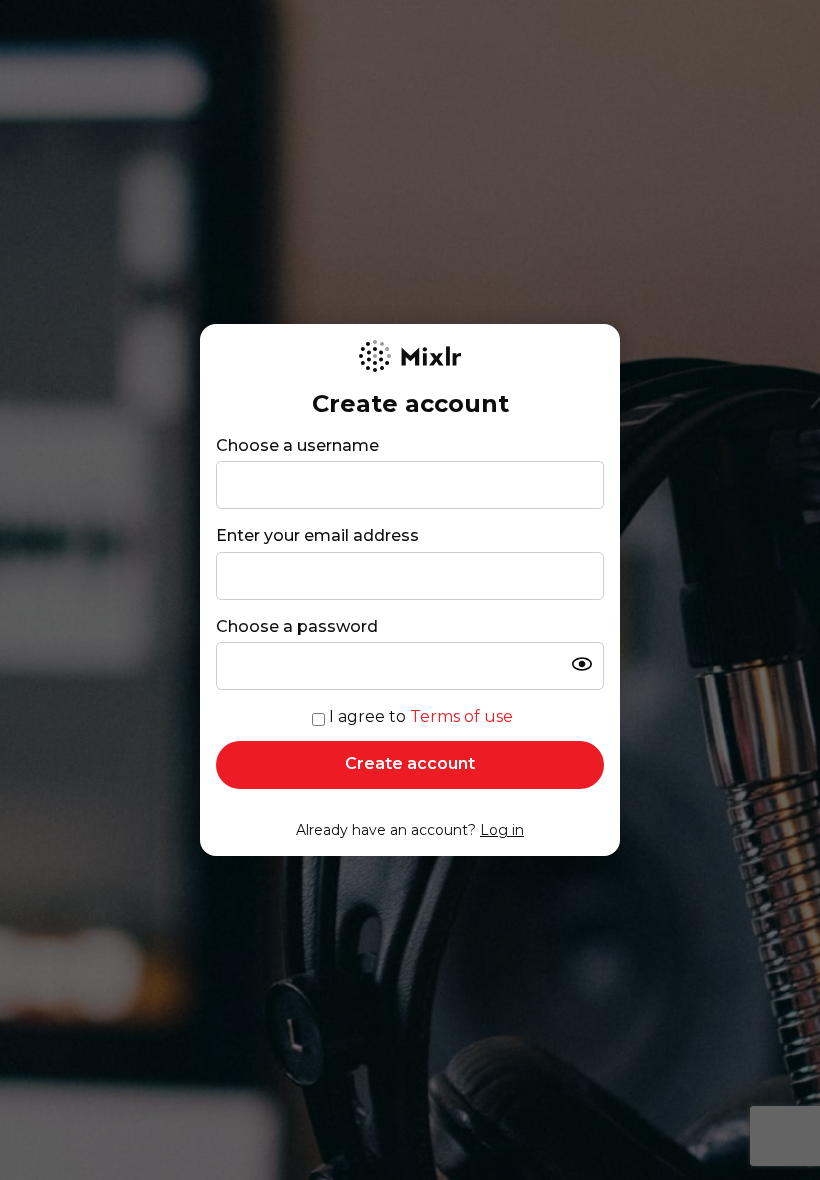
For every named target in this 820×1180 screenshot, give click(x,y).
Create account (410, 763)
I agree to (421, 716)
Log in (502, 830)
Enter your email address (317, 535)
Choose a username (297, 445)
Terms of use (461, 716)
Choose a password (297, 626)
